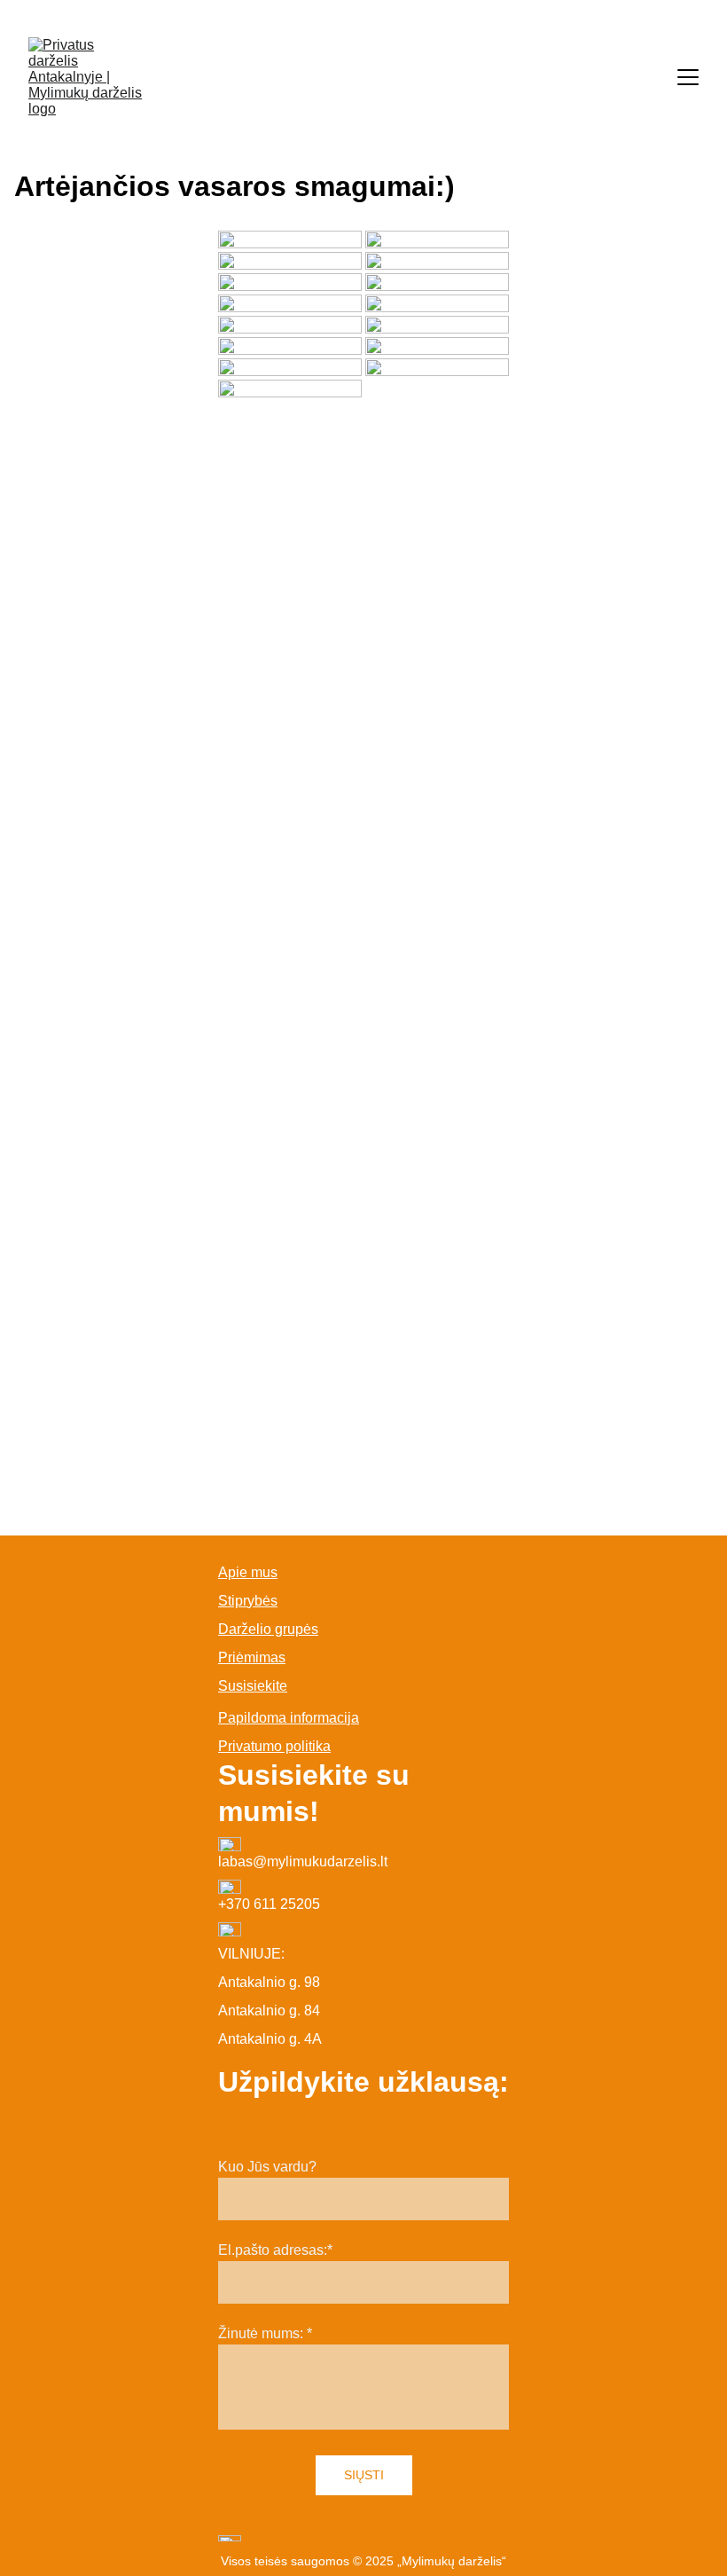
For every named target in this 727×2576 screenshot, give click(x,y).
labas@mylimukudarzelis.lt (303, 1861)
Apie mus (248, 1572)
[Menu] (688, 77)
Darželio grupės (268, 1629)
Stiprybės (248, 1601)
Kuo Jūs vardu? (267, 2167)
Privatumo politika (274, 1746)
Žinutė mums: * (265, 2333)
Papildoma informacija (289, 1718)
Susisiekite (253, 1686)
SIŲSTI (364, 2475)
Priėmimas (252, 1657)
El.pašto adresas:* (275, 2250)
